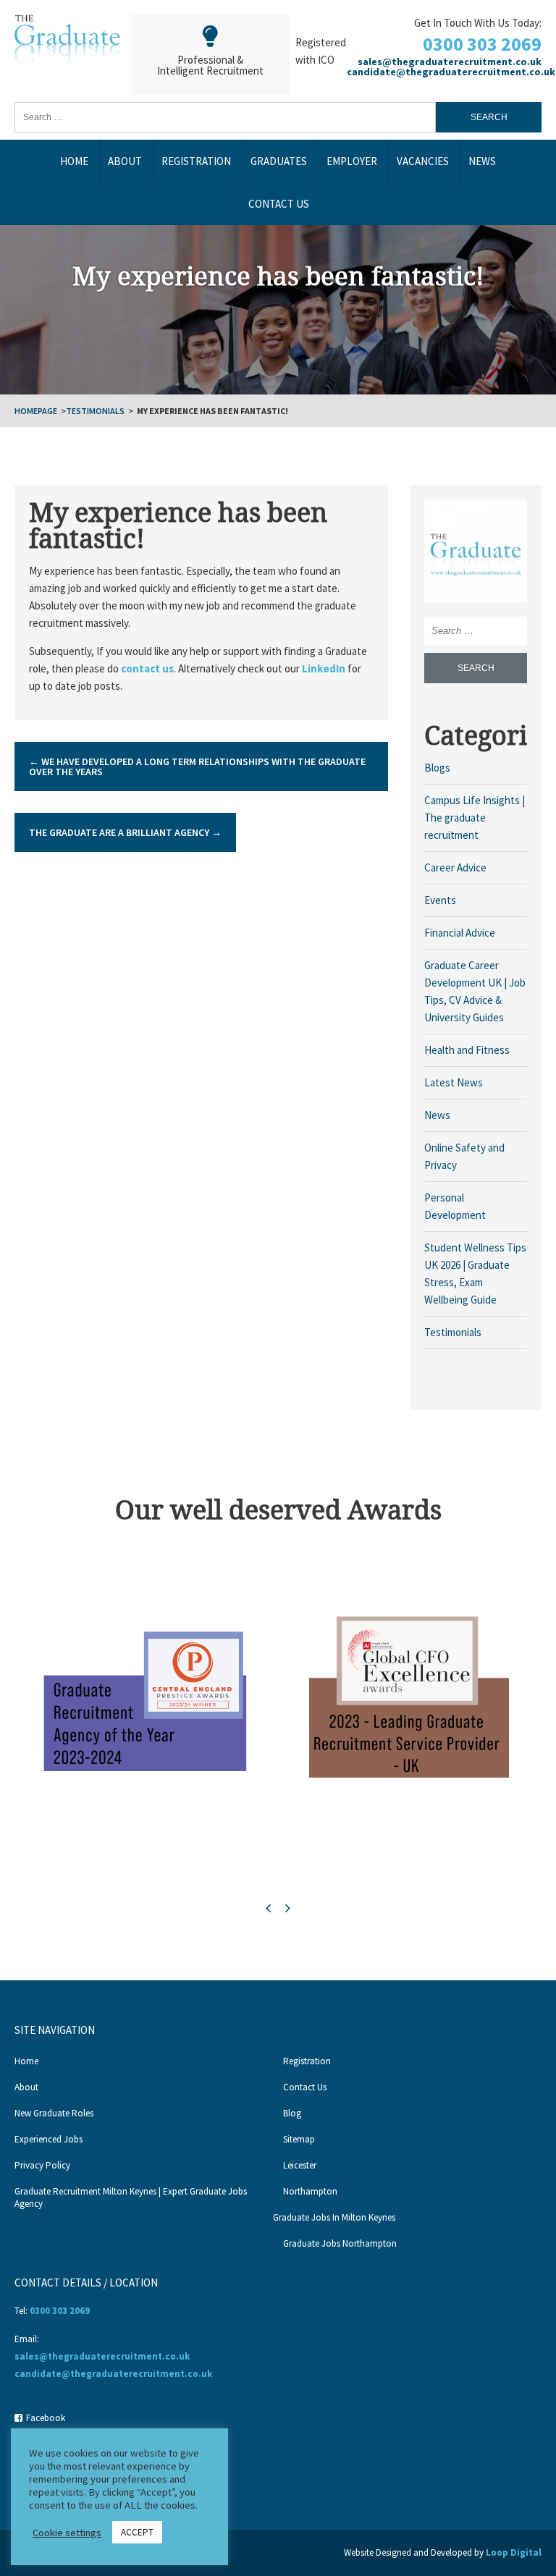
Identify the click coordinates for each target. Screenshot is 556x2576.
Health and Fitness (467, 1050)
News (482, 161)
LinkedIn (324, 668)
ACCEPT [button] (137, 2532)
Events (440, 900)
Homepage (36, 411)
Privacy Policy (42, 2165)
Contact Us (279, 204)
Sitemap (299, 2139)
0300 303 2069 (482, 44)
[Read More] (476, 550)
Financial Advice (460, 933)
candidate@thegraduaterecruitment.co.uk (451, 72)
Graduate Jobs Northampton (340, 2243)
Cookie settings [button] (67, 2533)
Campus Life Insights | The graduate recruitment (475, 818)
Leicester (300, 2165)
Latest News (454, 1082)
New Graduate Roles (54, 2113)
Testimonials (95, 411)
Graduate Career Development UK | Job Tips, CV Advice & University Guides (475, 991)
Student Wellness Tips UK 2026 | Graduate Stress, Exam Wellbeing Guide (475, 1274)
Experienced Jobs (49, 2139)
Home (74, 161)
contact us (147, 668)
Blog (292, 2113)
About (125, 161)
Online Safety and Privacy (464, 1156)
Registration (196, 161)
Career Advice (455, 867)
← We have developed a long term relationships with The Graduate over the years (197, 767)
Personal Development (455, 1206)
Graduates (279, 161)
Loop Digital (514, 2552)
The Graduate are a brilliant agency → (125, 832)
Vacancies (423, 161)
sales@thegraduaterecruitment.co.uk (450, 62)
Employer (352, 161)
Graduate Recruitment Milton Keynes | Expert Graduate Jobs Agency (131, 2197)
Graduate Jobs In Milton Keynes (334, 2217)
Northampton (310, 2191)
